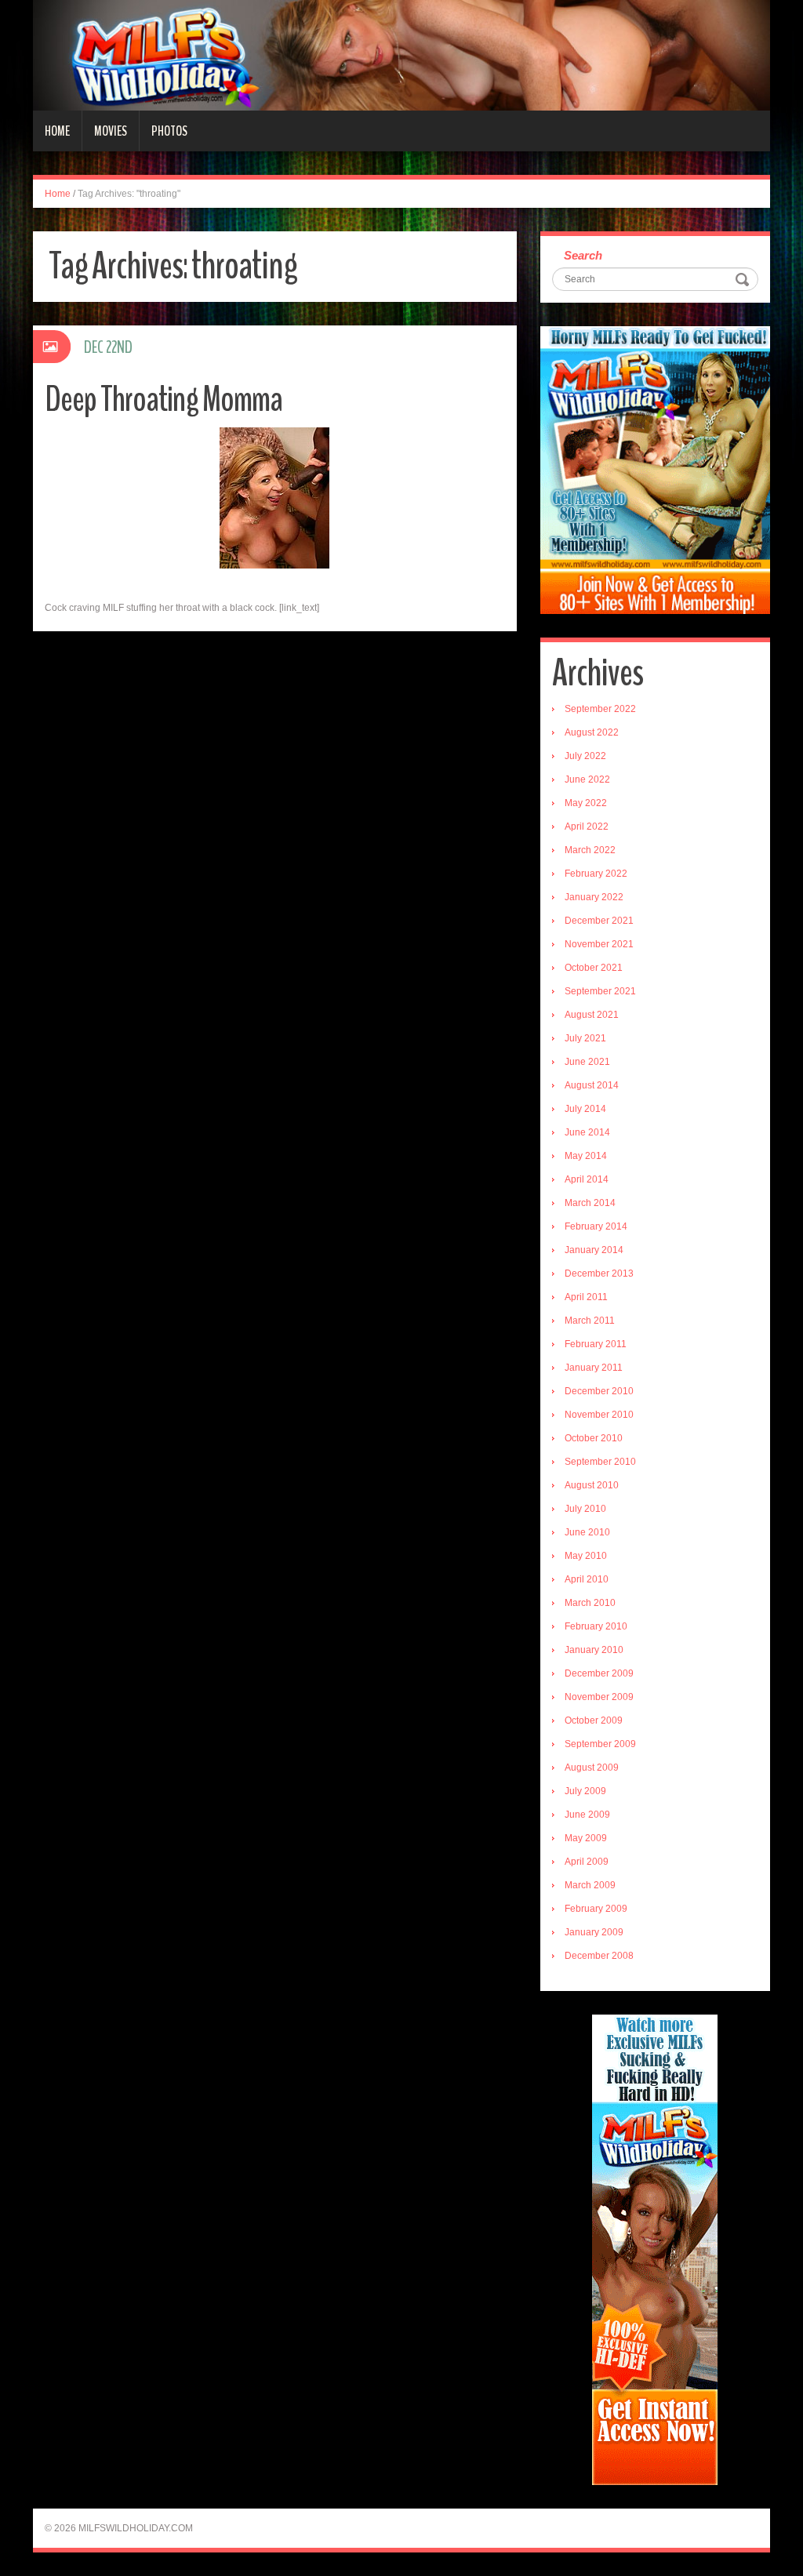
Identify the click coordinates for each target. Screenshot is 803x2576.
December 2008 (599, 1956)
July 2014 (585, 1109)
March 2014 (590, 1203)
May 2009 (586, 1838)
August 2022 (592, 732)
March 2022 (590, 850)
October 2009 (594, 1720)
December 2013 (599, 1273)
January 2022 (594, 897)
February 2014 (596, 1226)
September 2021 (600, 991)
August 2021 (592, 1015)
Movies (111, 131)
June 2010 (587, 1532)
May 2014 (586, 1156)
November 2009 (599, 1697)
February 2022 (596, 874)
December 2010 (599, 1391)
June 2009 (587, 1815)
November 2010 (599, 1415)
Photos (169, 131)
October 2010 (594, 1438)
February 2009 (596, 1909)
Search (583, 255)
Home (57, 131)
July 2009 (585, 1791)
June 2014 (587, 1132)
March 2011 (590, 1321)
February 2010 (596, 1626)
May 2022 (586, 803)
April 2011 (586, 1297)
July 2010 (585, 1509)
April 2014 (587, 1179)
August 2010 (592, 1485)
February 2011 (596, 1344)
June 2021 (587, 1062)
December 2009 (599, 1673)
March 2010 (590, 1603)
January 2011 (594, 1368)
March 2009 (590, 1885)
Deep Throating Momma (164, 400)
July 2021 (585, 1038)
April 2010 (587, 1579)
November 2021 (599, 944)
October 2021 (594, 968)
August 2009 (592, 1768)
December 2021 (599, 921)
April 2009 (587, 1862)
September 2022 (600, 709)
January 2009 (594, 1932)
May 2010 (586, 1556)
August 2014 (592, 1085)
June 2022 (587, 779)
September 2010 (600, 1462)
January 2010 (594, 1650)
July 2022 (585, 756)
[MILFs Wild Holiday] (401, 55)
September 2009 (600, 1744)
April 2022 (587, 827)
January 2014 (594, 1250)
